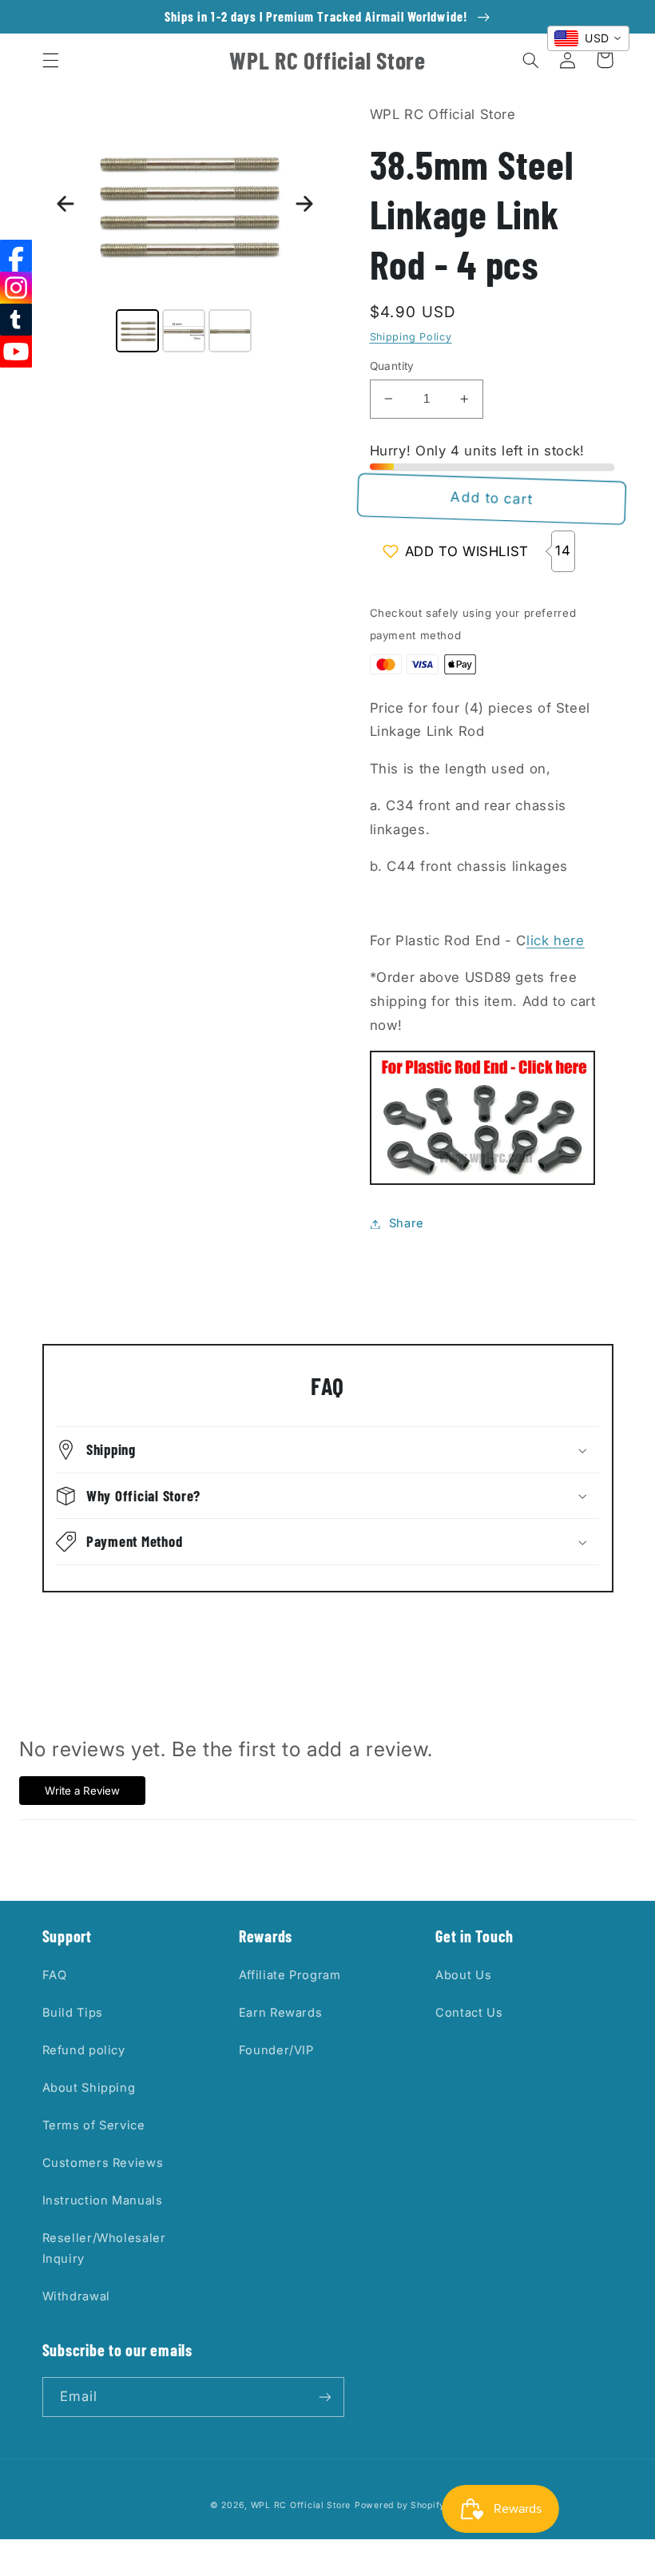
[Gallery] (185, 230)
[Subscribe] (324, 2397)
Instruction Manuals (103, 2200)
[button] (50, 60)
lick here (556, 940)
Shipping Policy (411, 337)
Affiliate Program (290, 1975)
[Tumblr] (16, 320)
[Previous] (65, 204)
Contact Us (469, 2013)
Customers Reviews (103, 2163)
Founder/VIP (276, 2050)
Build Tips (73, 2013)
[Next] (304, 204)
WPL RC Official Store (301, 2505)
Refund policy (84, 2050)
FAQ (55, 1975)
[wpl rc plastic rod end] (482, 1180)
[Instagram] (16, 288)
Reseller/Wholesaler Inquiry (104, 2248)
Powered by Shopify (400, 2505)
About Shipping (89, 2088)
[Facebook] (16, 256)
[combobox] (588, 38)
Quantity (392, 366)
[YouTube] (16, 352)
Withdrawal (76, 2296)
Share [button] (407, 1223)
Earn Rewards (281, 2013)
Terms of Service (94, 2125)
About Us (463, 1975)
